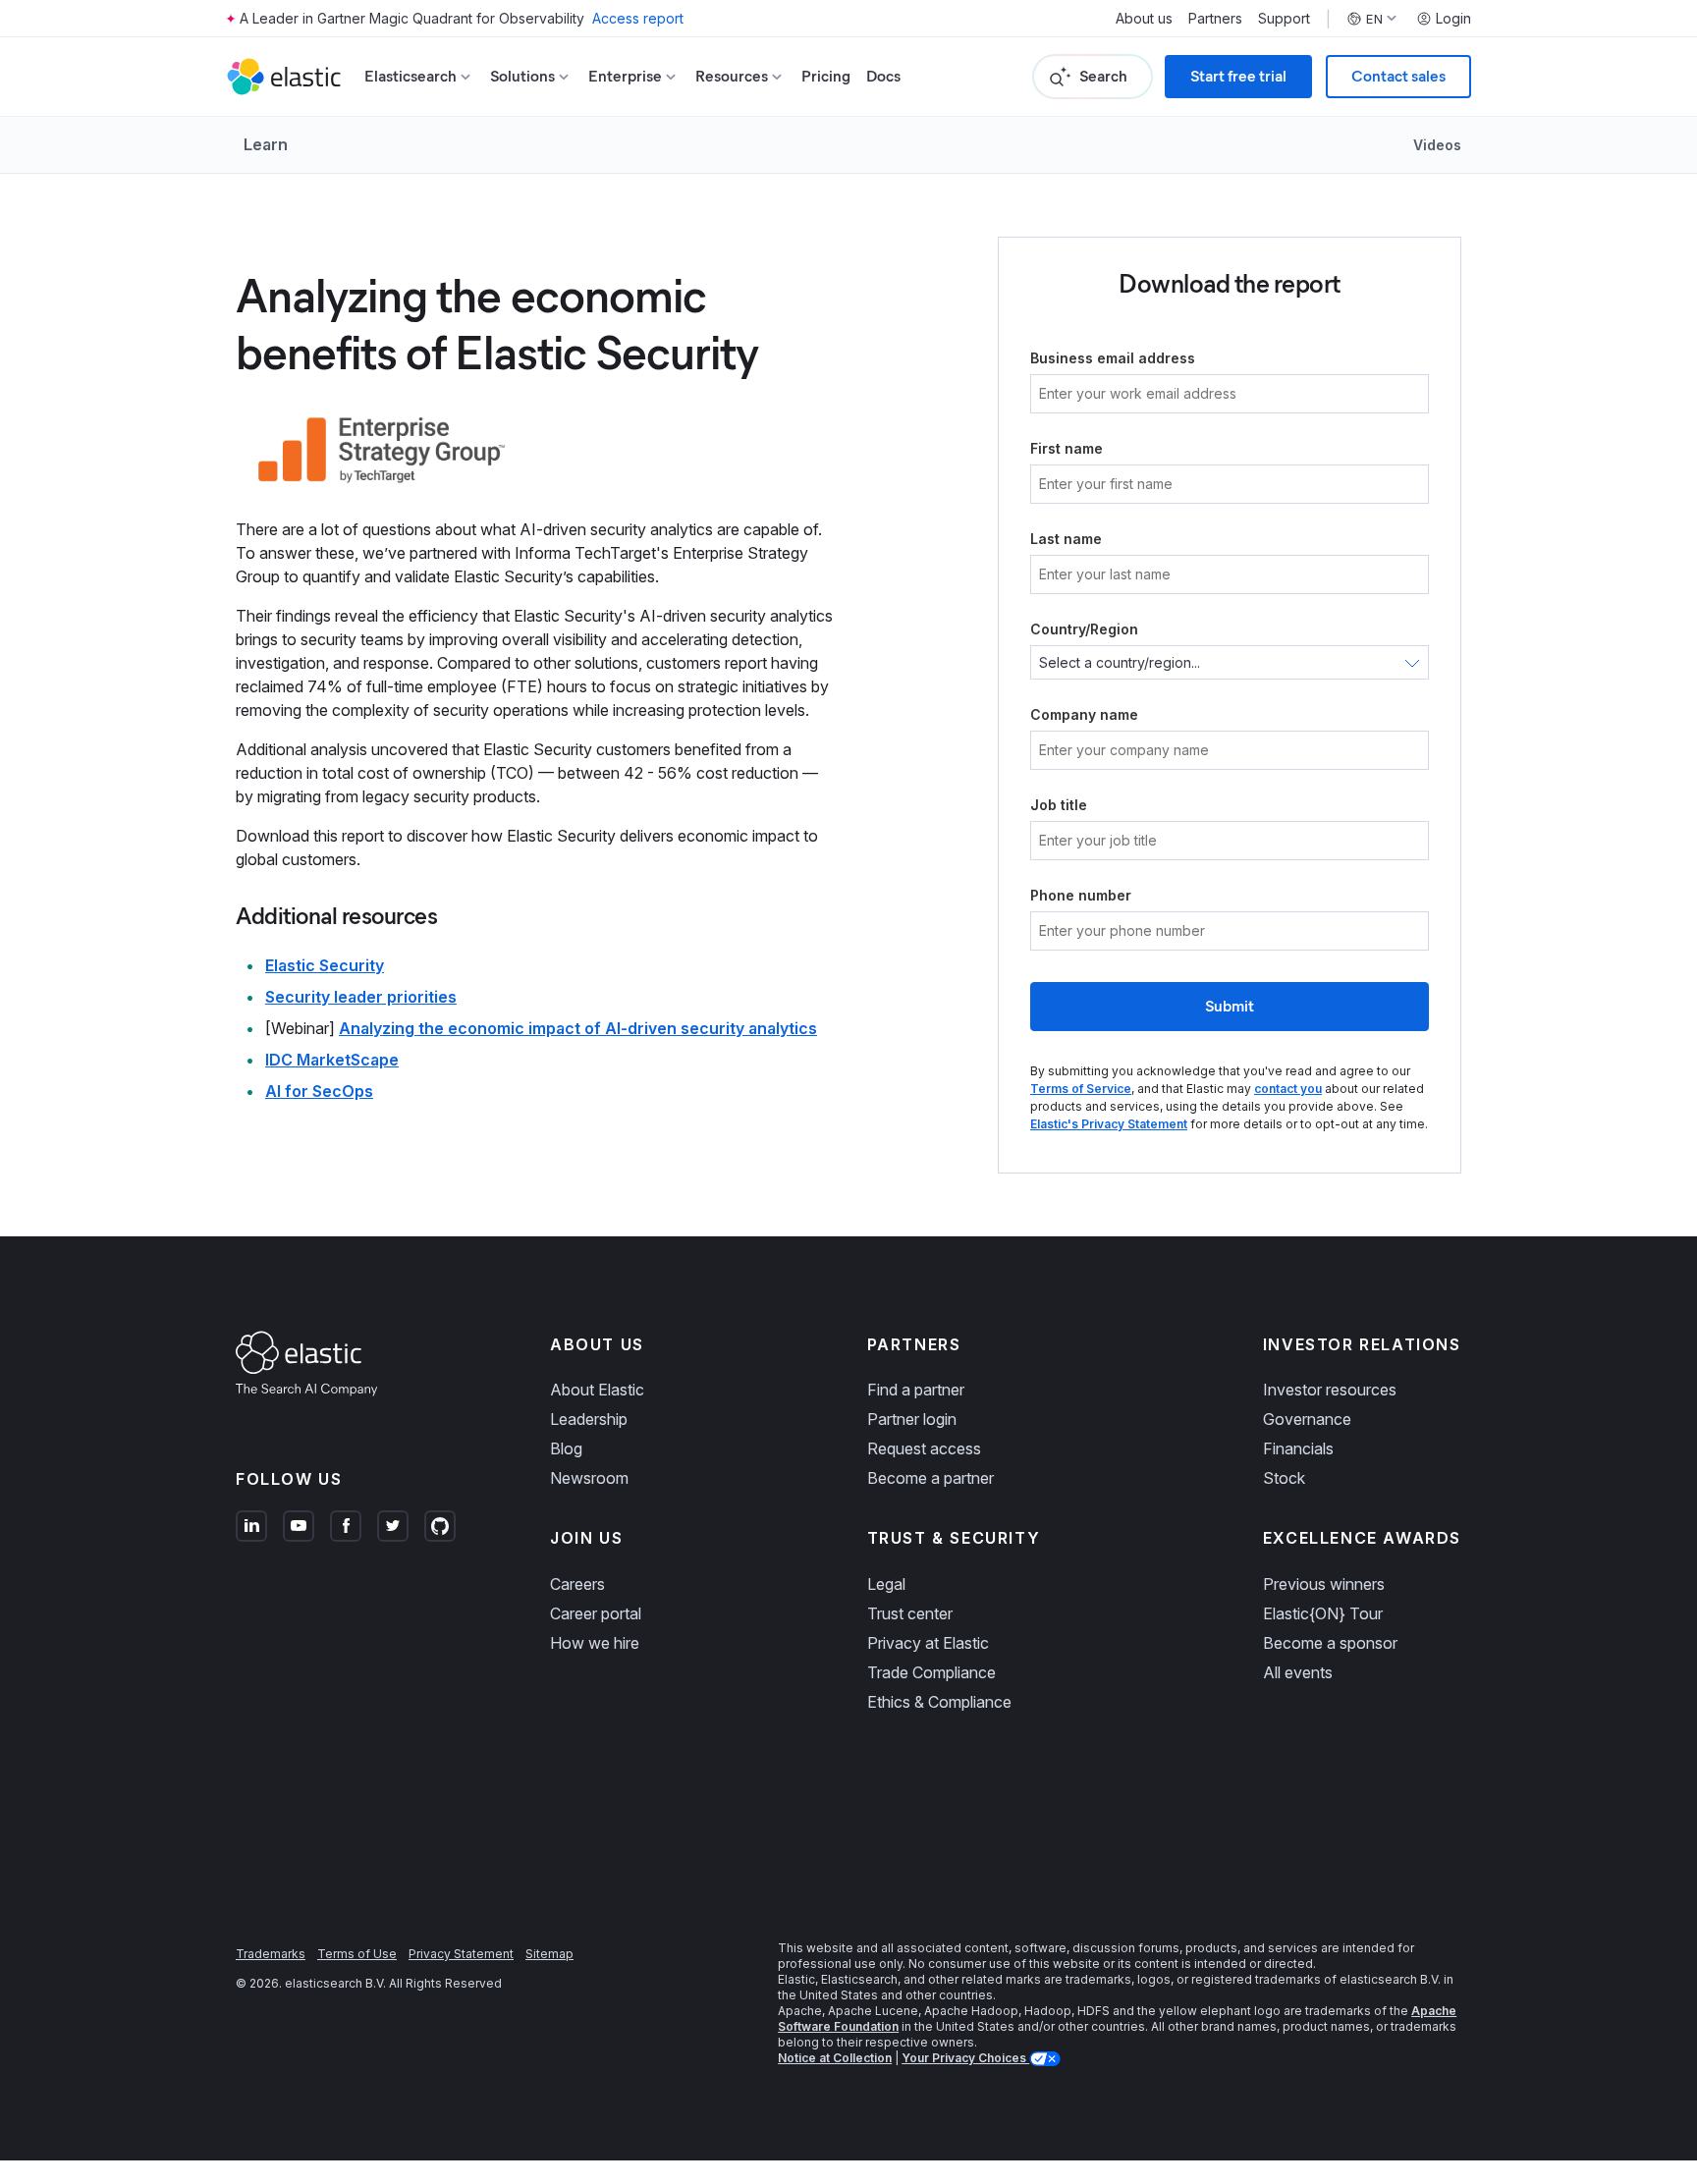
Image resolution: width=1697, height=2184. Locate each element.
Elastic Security (325, 965)
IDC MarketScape (332, 1060)
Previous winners (1324, 1584)
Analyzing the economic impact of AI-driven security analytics (578, 1028)
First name (1067, 448)
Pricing (826, 76)
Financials (1298, 1448)
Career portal (596, 1613)
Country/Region (1084, 629)
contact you (1288, 1089)
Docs (883, 76)
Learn (266, 144)
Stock (1284, 1478)
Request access (924, 1448)
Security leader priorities (361, 997)
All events (1298, 1672)
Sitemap (549, 1954)
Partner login (912, 1419)
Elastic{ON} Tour (1323, 1613)
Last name (1066, 539)
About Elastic (597, 1390)
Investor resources (1330, 1390)
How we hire (595, 1643)
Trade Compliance (931, 1672)
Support (1284, 19)
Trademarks (271, 1954)
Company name (1084, 714)
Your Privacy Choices (965, 2058)
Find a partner (916, 1390)
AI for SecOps (319, 1091)
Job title (1059, 805)
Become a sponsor (1330, 1643)
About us (1144, 19)
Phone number (1081, 895)
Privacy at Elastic (928, 1643)
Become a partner (931, 1478)
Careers (577, 1584)
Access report (638, 18)
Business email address (1113, 358)
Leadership (589, 1419)
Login (1453, 19)
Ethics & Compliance (939, 1702)
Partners (1215, 19)
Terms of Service (1081, 1089)
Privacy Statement (461, 1954)
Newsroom (589, 1478)
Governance (1307, 1419)
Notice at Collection (835, 2058)
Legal (886, 1584)
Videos (1437, 145)
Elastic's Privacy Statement (1109, 1124)
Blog (566, 1448)
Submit (1230, 1006)
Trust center (910, 1613)
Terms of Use (357, 1954)
